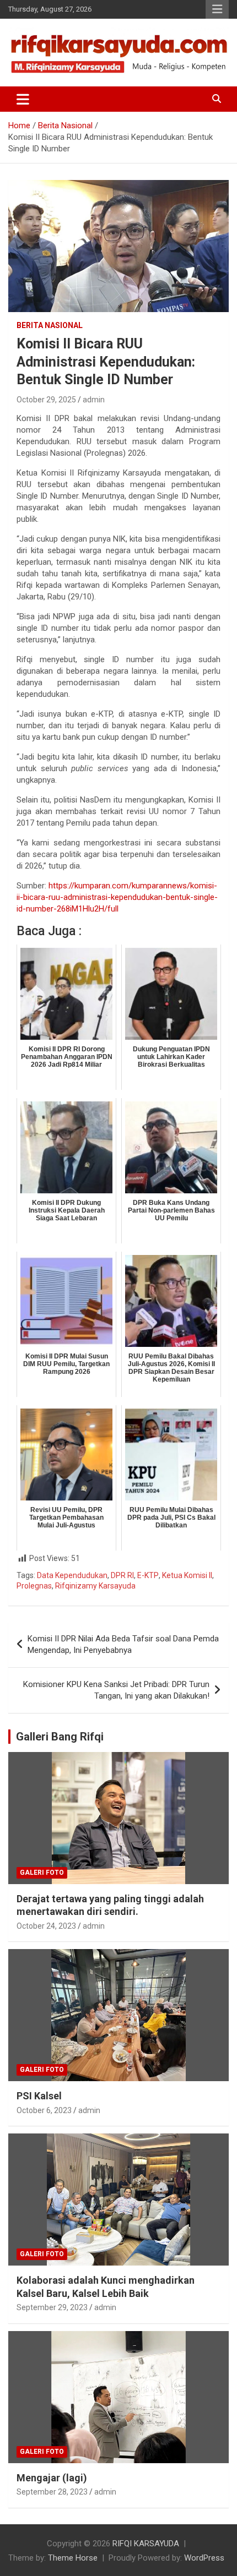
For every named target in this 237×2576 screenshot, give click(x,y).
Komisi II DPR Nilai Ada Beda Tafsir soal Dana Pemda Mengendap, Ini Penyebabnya (123, 1644)
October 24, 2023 (46, 1926)
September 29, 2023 (52, 2307)
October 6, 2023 (44, 2110)
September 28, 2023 (52, 2492)
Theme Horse (73, 2558)
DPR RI (122, 1575)
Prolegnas (34, 1586)
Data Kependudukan (72, 1575)
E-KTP (148, 1575)
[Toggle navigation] (23, 99)
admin (94, 400)
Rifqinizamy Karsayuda (95, 1586)
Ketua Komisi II (187, 1575)
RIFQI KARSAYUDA (146, 2544)
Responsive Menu (217, 9)
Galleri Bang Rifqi (60, 1737)
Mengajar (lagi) (52, 2478)
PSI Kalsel (39, 2096)
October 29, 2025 (46, 400)
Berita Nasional (50, 325)
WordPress (204, 2558)
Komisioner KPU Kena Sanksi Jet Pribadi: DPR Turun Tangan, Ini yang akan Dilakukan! (116, 1690)
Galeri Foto (42, 1873)
